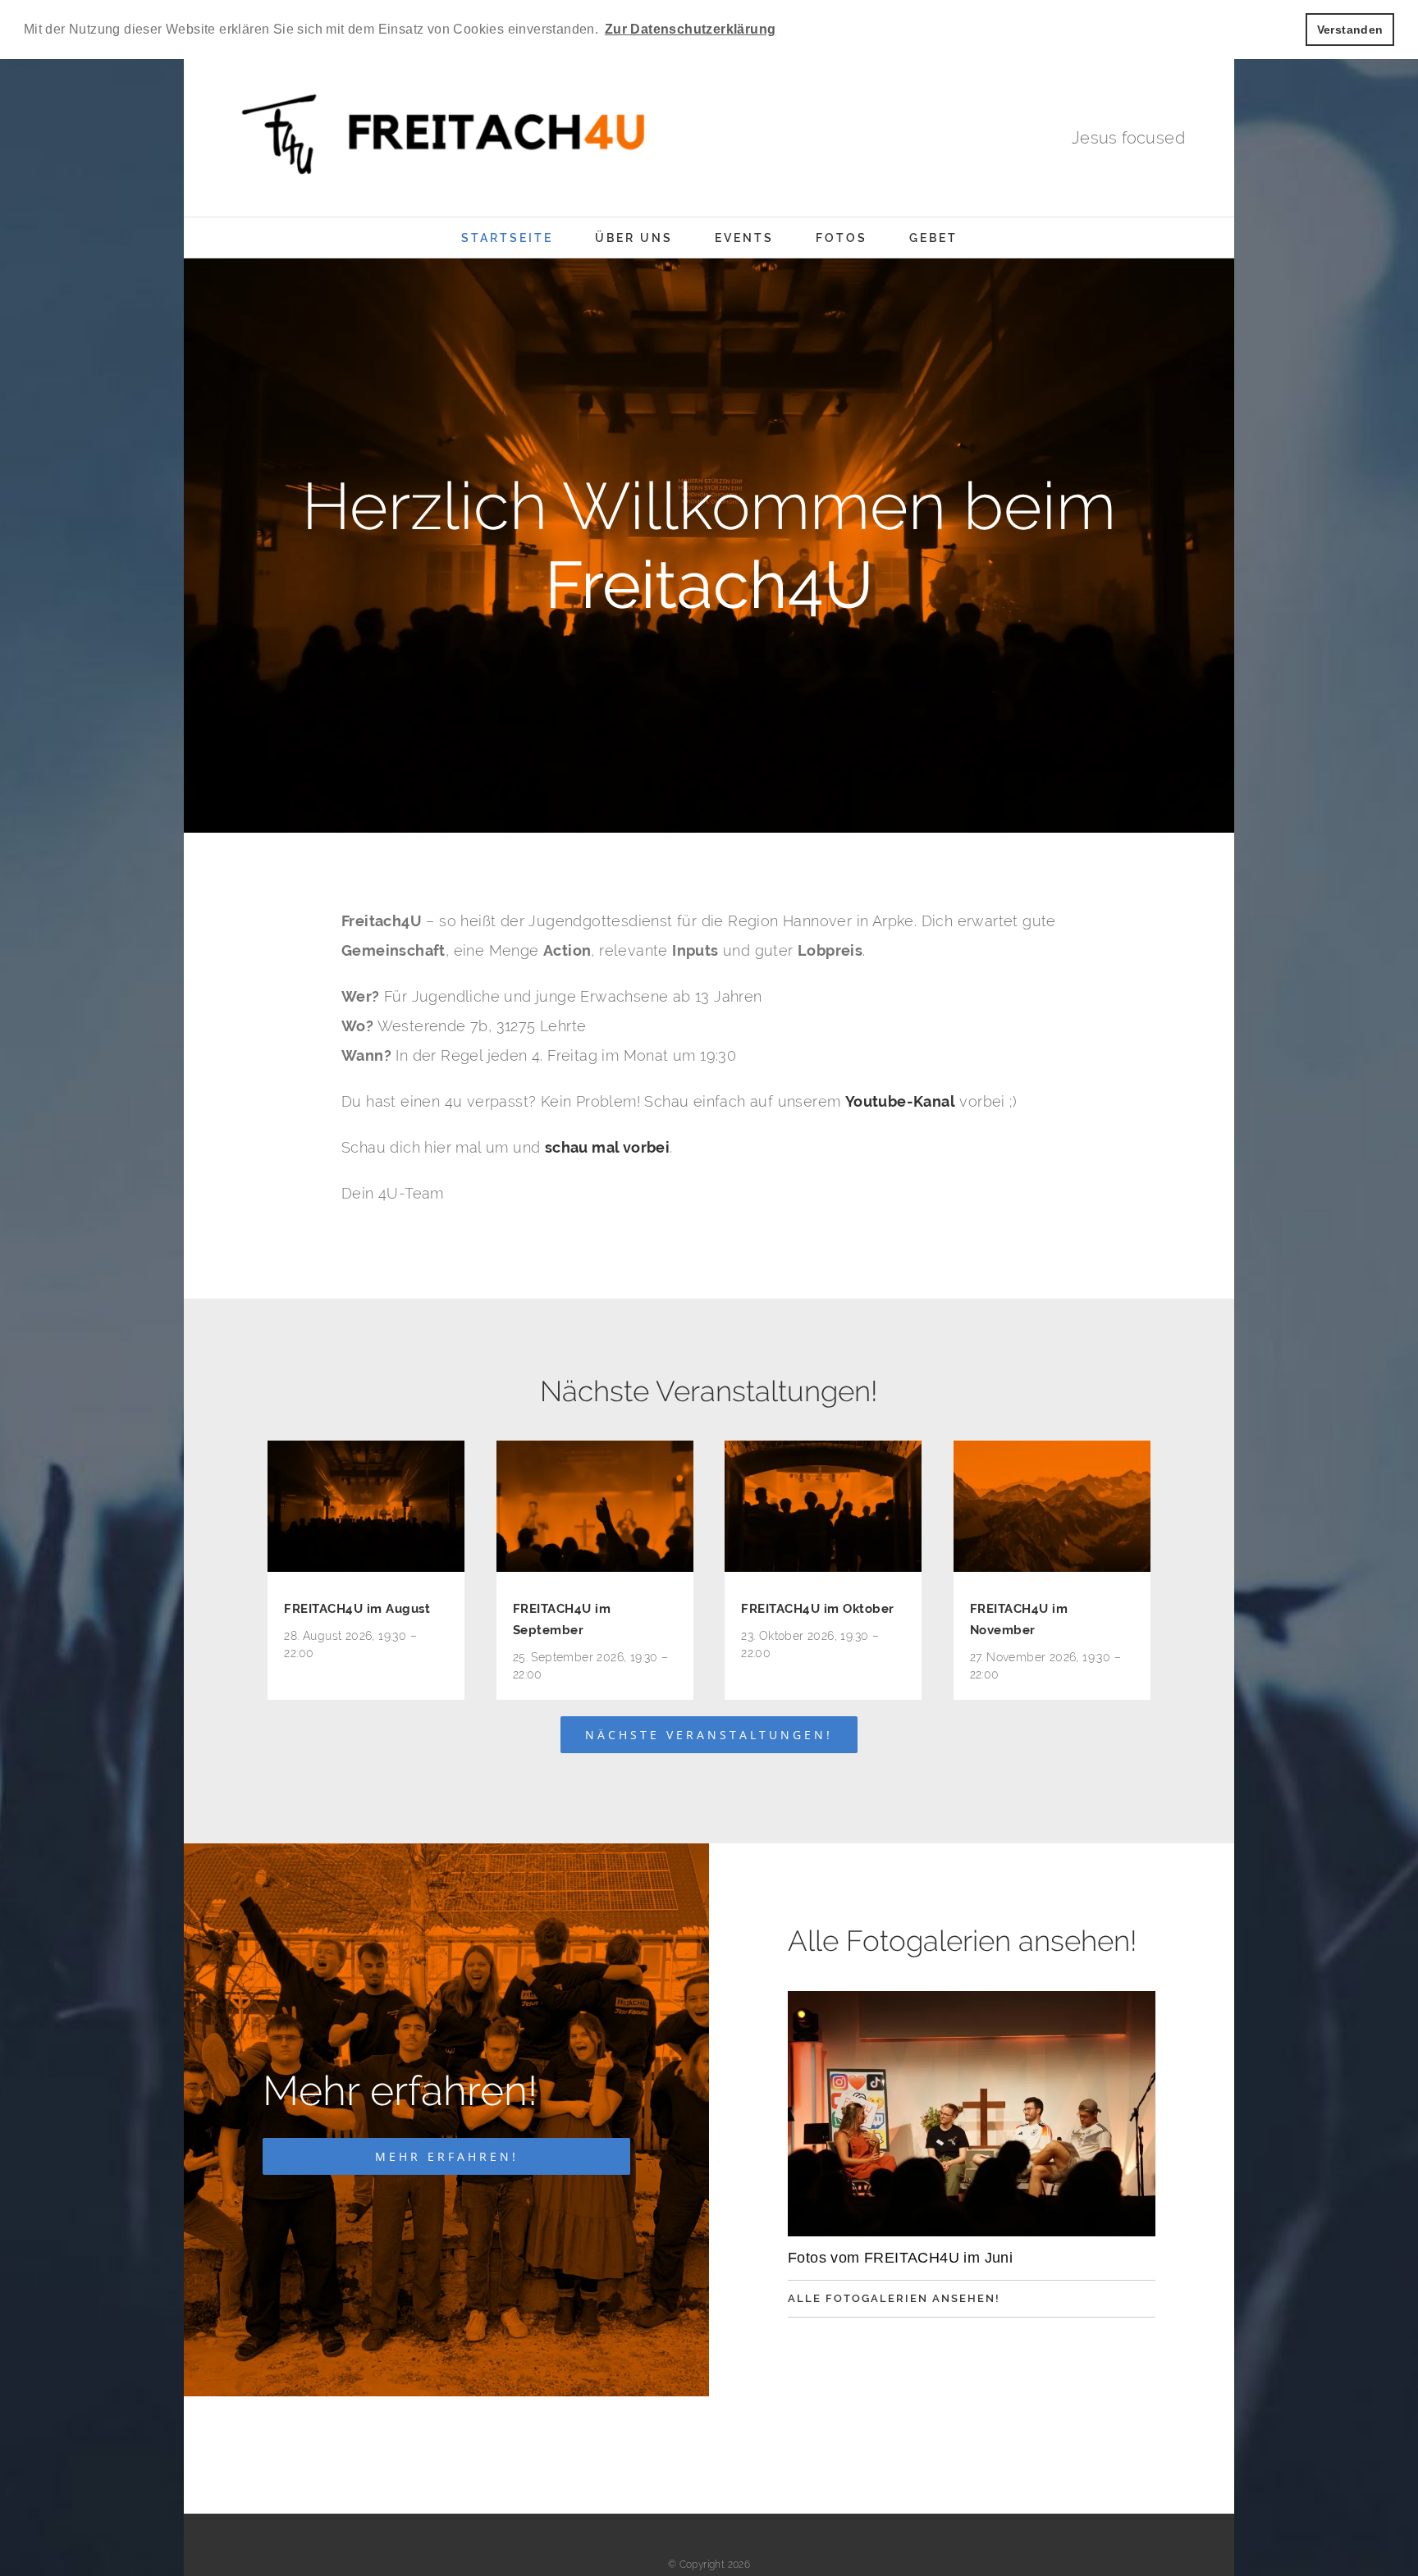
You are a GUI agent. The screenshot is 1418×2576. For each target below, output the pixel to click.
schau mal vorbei (607, 1147)
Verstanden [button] (1350, 30)
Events (744, 238)
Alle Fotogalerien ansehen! (894, 2298)
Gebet (933, 238)
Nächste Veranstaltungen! (709, 1735)
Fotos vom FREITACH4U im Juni (900, 2258)
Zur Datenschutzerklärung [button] (691, 29)
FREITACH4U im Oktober (818, 1609)
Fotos (842, 238)
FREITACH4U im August (357, 1609)
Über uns (634, 238)
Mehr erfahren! (447, 2156)
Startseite (507, 238)
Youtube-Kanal (900, 1101)
